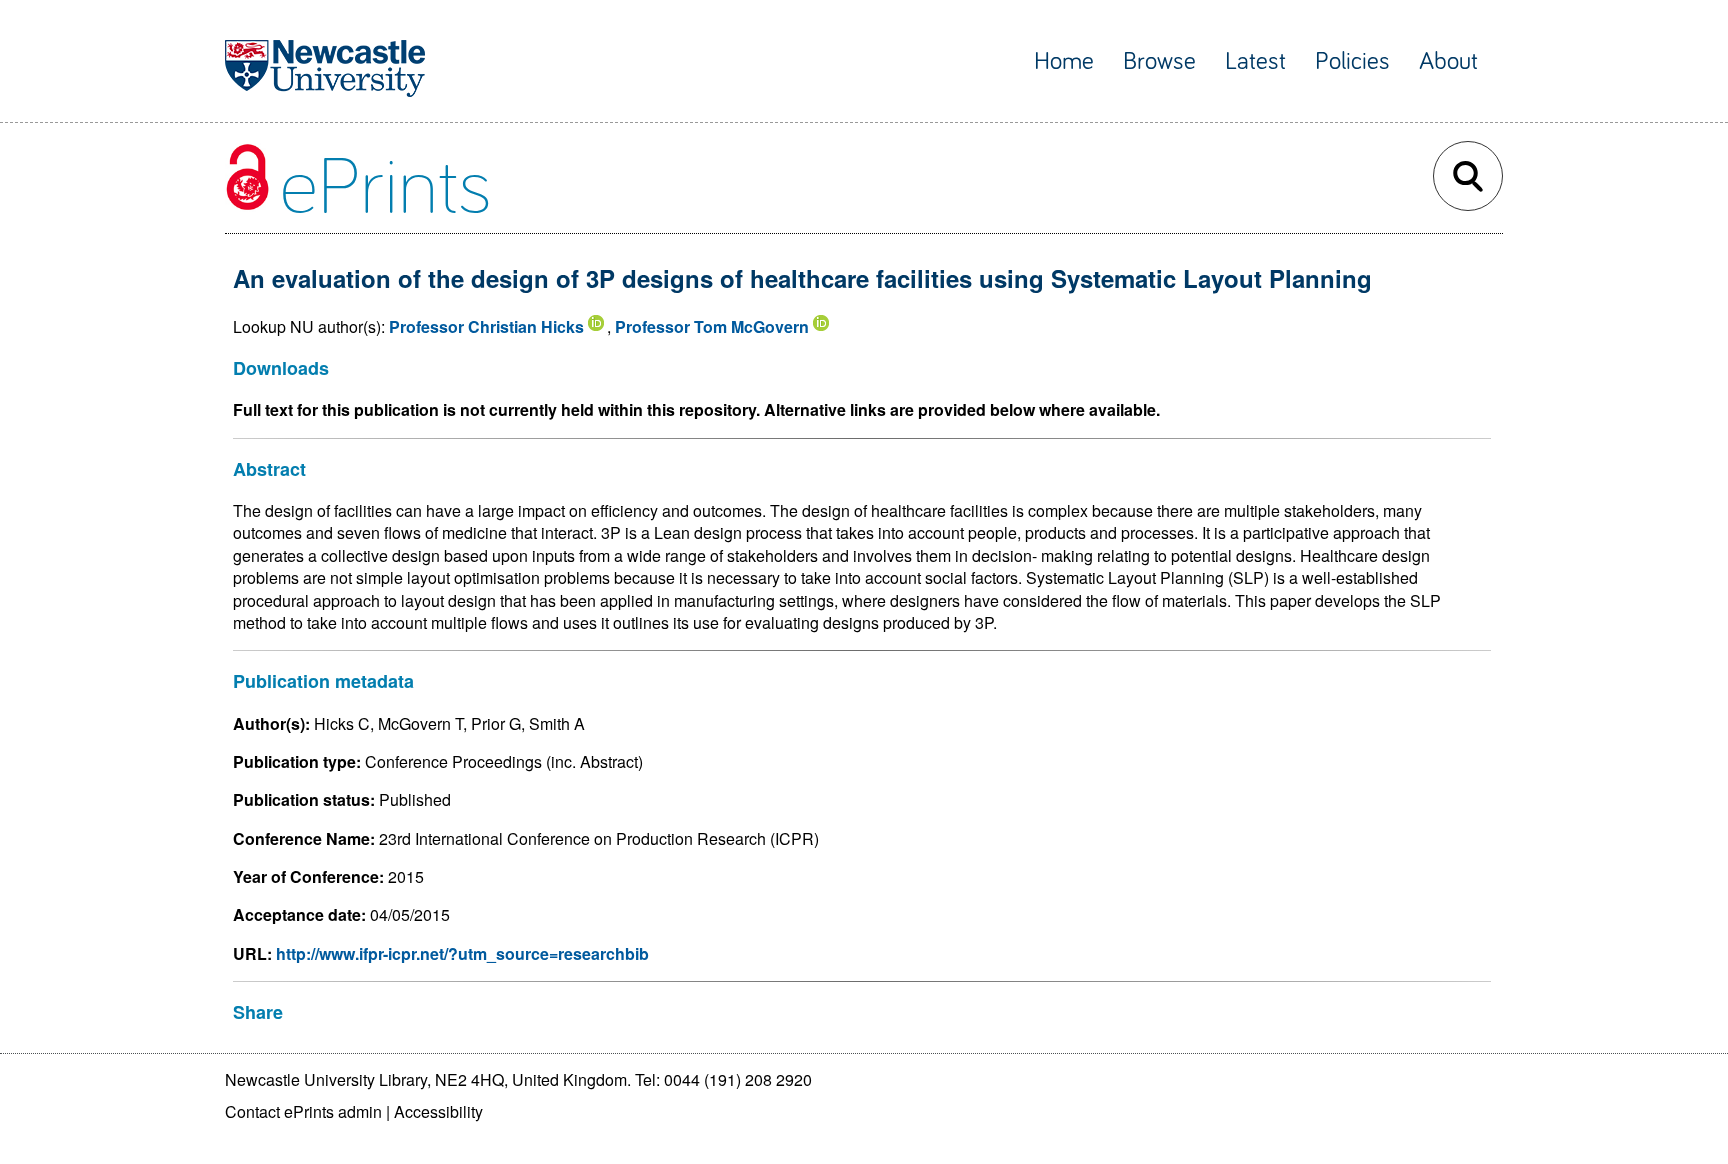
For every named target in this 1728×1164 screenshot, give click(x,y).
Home (1064, 61)
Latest (1255, 61)
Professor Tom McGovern (712, 326)
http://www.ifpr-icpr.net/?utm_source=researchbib (462, 953)
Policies (1352, 61)
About (1448, 61)
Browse (1159, 61)
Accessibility (438, 1111)
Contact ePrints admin (303, 1111)
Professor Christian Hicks (486, 326)
